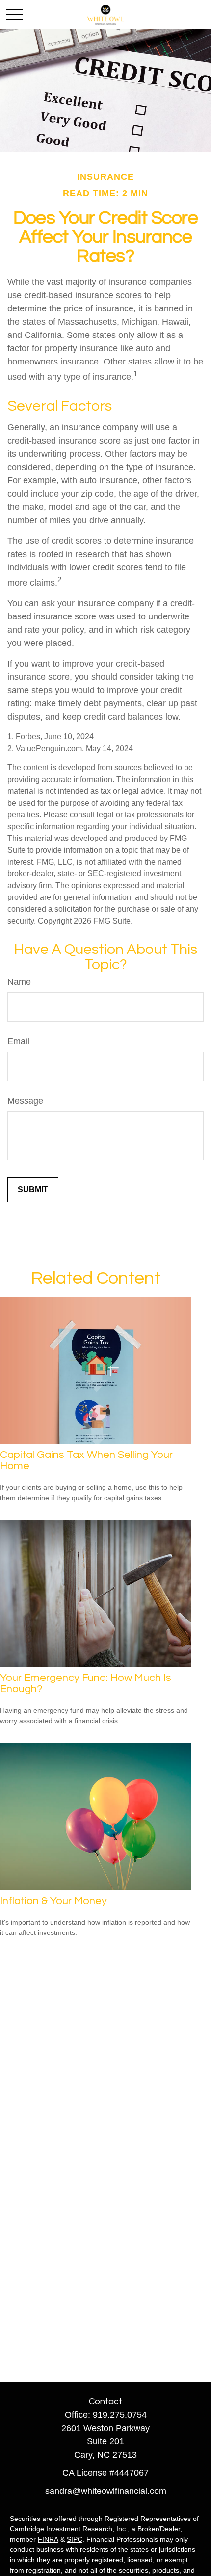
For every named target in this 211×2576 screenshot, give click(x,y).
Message (25, 1101)
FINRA (48, 2539)
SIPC (75, 2539)
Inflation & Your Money (53, 1901)
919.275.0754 (120, 2415)
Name (19, 982)
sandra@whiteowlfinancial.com (106, 2491)
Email (18, 1041)
